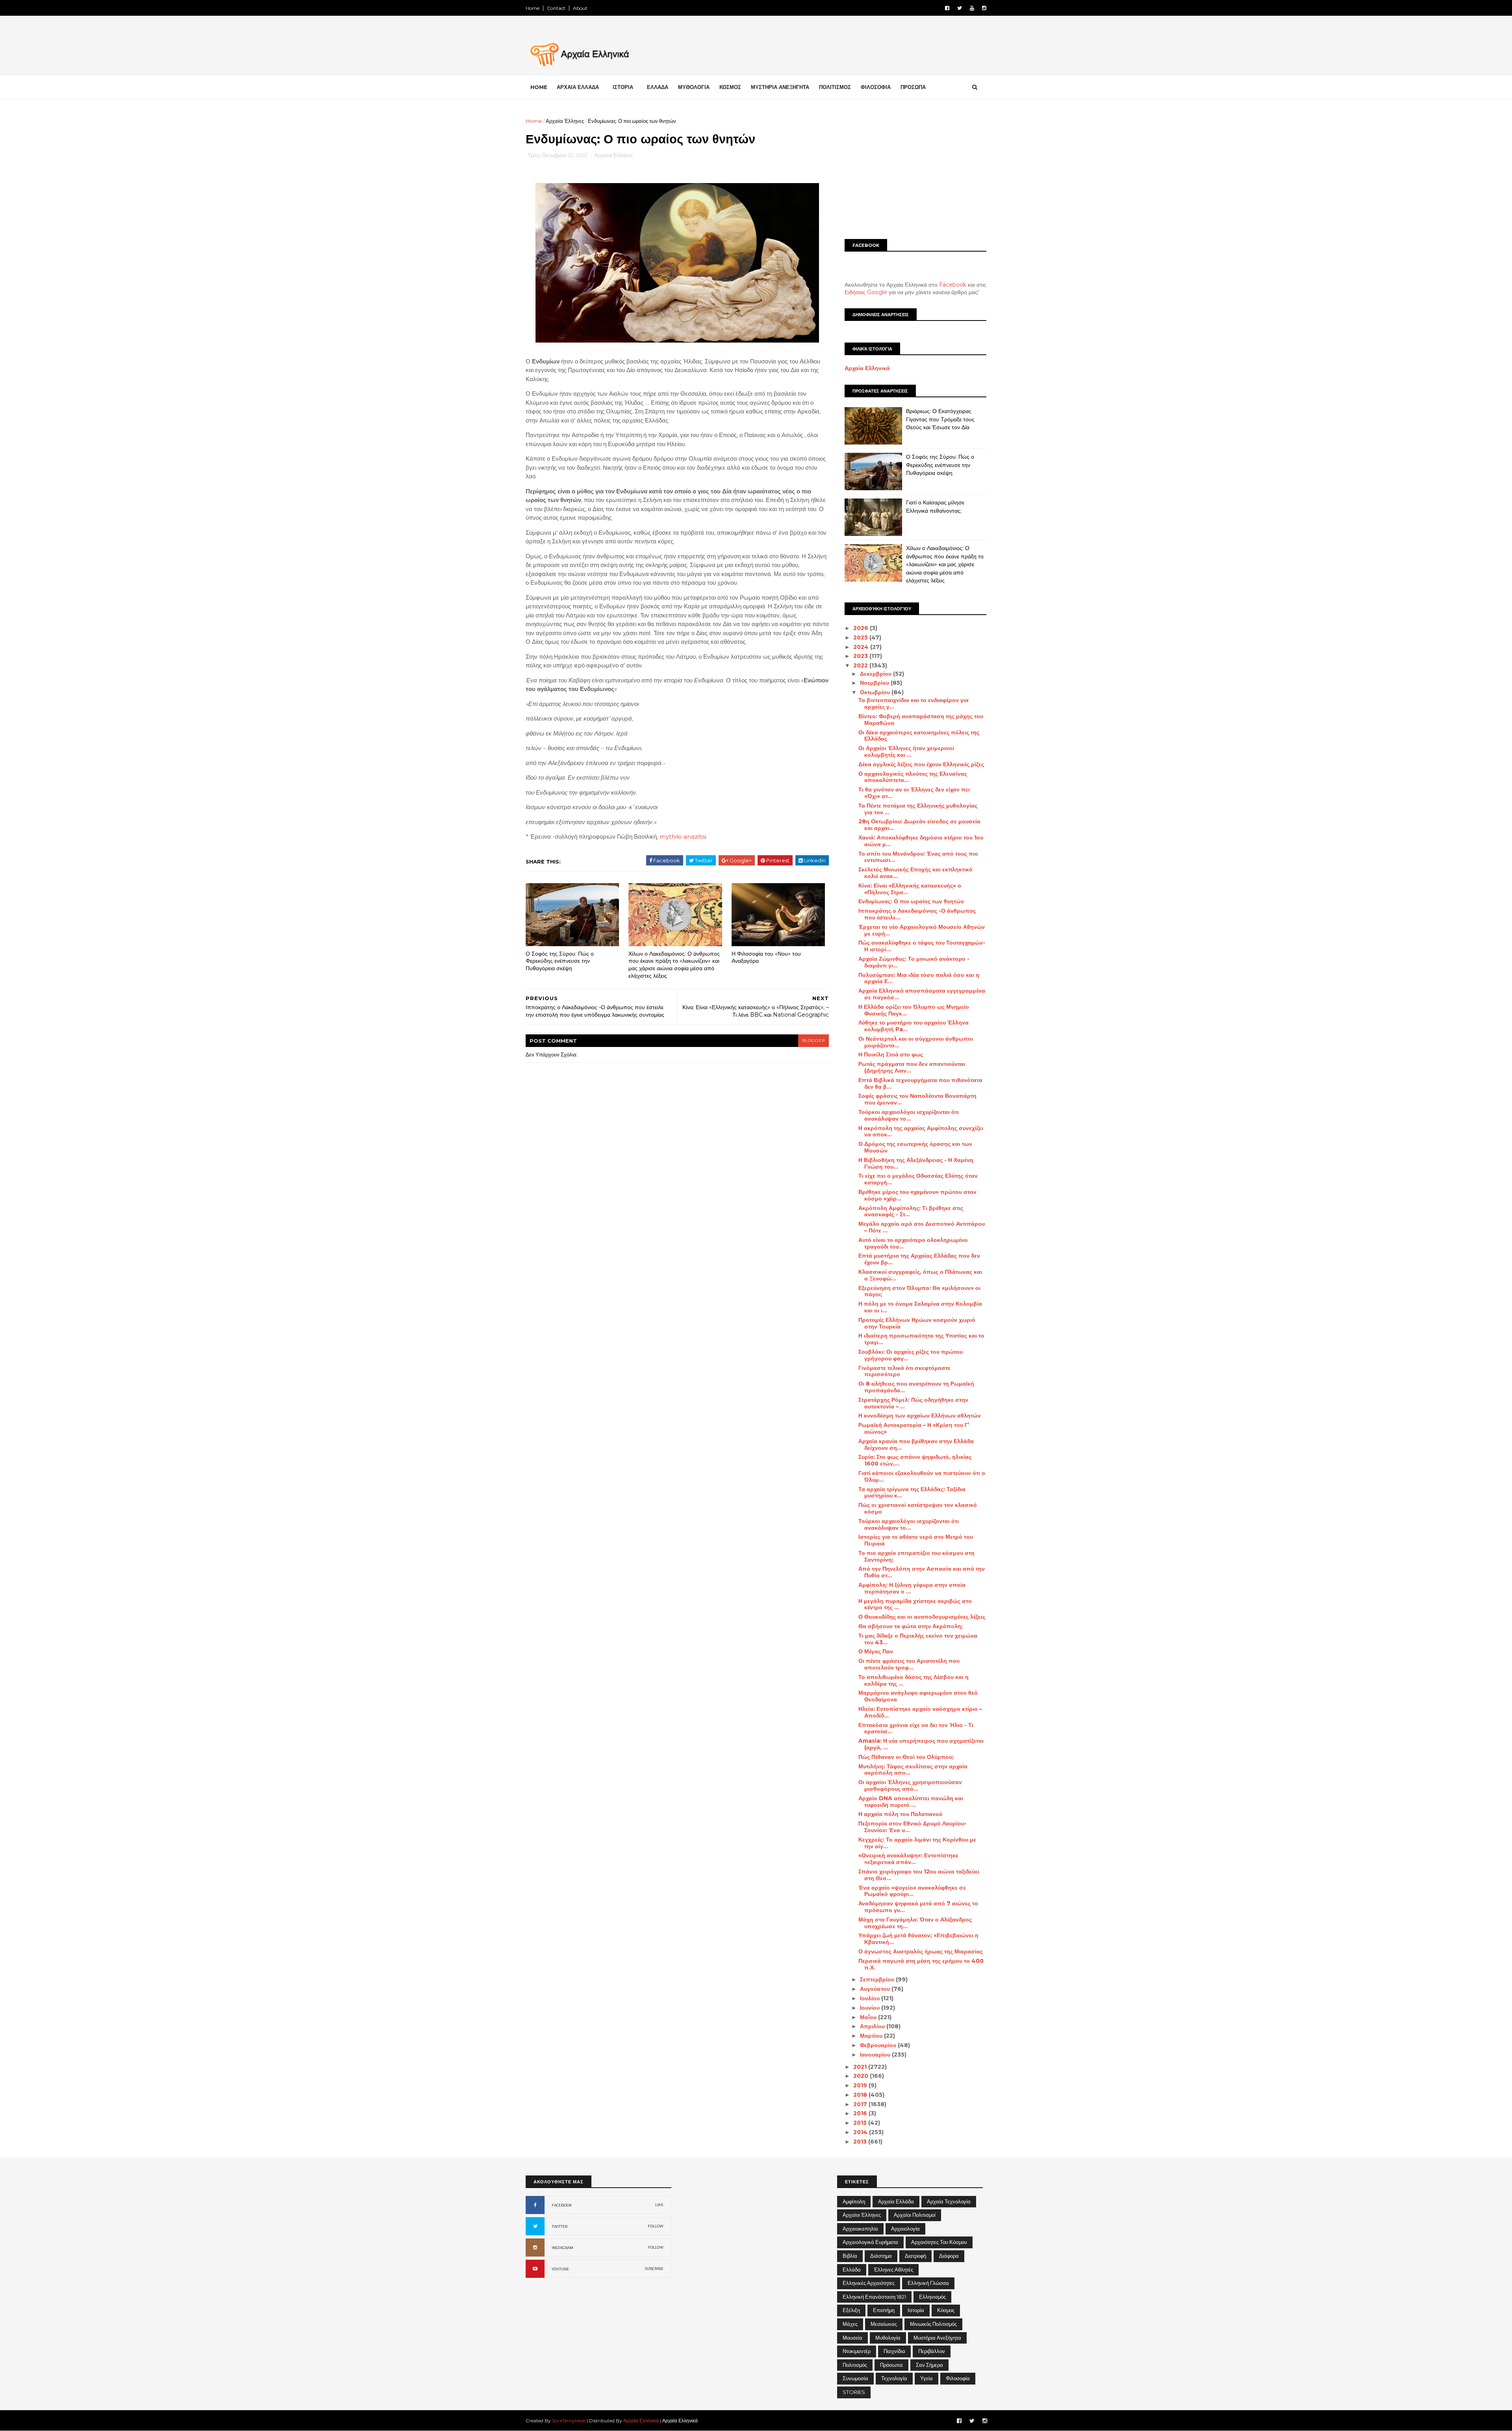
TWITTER (560, 2226)
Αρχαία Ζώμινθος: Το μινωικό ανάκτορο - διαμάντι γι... (914, 962)
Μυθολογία (888, 2338)
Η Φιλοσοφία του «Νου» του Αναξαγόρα (766, 957)
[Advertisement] (915, 172)
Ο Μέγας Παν (876, 1651)
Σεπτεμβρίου (878, 1979)
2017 (861, 2104)
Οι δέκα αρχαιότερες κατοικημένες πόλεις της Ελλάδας (919, 736)
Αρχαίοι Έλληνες (565, 121)
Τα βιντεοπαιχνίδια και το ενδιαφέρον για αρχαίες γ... (913, 703)
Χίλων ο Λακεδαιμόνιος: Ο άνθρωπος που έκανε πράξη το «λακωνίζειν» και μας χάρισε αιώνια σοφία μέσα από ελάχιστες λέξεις (674, 965)
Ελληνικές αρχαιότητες (869, 2283)
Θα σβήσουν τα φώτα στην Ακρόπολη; (911, 1626)
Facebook (953, 285)
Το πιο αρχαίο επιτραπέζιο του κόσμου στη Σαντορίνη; (916, 1556)
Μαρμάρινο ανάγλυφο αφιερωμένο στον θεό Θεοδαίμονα (918, 1696)
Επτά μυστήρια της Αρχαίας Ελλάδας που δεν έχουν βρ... (919, 1259)
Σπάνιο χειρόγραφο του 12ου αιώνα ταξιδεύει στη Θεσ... (919, 1875)
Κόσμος (946, 2310)
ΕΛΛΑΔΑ (658, 87)
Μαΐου (869, 2017)
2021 (861, 2067)
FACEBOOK (562, 2205)
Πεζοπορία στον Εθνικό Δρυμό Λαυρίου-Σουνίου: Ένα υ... (913, 1827)
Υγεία (926, 2378)
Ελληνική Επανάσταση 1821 (874, 2297)
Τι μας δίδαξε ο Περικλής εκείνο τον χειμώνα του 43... (918, 1639)
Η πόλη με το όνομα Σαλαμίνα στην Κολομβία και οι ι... (920, 1307)
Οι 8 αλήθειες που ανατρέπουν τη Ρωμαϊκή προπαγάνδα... (916, 1387)
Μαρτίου (872, 2036)
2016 (861, 2113)
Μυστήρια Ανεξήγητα (937, 2338)
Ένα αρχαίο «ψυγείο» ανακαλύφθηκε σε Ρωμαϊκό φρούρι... (912, 1891)
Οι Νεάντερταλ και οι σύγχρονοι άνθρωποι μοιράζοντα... (916, 1042)
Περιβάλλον (932, 2351)
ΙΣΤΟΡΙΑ (623, 87)
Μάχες (850, 2324)
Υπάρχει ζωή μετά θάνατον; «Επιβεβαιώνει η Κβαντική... (918, 1939)
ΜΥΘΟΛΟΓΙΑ (694, 87)
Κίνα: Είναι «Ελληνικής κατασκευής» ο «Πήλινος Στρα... (910, 889)
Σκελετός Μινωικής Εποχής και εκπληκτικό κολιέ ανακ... (915, 873)
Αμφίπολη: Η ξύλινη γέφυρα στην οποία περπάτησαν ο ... (912, 1588)
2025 (861, 637)
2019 (861, 2085)
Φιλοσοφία (958, 2378)
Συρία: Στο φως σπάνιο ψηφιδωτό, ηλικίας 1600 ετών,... (915, 1460)
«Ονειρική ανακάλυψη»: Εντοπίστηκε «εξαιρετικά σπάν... (908, 1859)
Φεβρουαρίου (879, 2045)
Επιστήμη (884, 2310)
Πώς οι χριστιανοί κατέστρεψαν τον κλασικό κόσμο (918, 1508)
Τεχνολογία (894, 2378)
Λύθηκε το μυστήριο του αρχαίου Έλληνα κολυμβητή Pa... (913, 1026)
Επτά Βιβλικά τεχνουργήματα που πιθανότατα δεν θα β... (920, 1083)
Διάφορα (949, 2256)
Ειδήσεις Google (866, 292)
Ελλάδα (852, 2270)
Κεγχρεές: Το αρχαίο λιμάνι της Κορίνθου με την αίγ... (917, 1843)
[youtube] (972, 8)
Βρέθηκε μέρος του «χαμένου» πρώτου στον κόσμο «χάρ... (917, 1195)
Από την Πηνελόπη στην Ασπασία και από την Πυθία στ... (922, 1572)
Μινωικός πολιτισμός (933, 2324)
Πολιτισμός (855, 2365)
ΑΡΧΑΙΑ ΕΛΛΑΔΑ (578, 87)
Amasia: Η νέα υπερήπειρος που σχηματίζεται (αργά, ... (921, 1744)
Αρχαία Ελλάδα (896, 2201)
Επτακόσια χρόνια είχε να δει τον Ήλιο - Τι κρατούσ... (916, 1728)
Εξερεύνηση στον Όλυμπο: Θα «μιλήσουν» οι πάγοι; (919, 1291)
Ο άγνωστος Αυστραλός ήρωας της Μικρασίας (921, 1951)
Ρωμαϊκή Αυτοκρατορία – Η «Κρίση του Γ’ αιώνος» (914, 1428)
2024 (862, 647)
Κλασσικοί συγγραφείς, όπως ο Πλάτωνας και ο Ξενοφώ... (920, 1275)
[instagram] (984, 8)
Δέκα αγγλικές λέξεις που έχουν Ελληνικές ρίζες (921, 764)
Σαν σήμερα (929, 2365)
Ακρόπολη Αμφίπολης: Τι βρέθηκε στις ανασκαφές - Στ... (911, 1211)
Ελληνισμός (932, 2297)
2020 (862, 2076)
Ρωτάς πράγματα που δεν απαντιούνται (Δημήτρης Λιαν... (912, 1067)
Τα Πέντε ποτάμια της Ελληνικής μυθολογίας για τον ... (918, 809)
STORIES (854, 2392)
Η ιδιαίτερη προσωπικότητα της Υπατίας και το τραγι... (921, 1339)
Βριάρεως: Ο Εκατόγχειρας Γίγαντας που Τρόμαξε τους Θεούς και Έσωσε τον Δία (940, 419)
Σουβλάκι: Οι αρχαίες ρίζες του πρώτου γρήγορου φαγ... (911, 1355)
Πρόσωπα (891, 2365)
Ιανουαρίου (876, 2055)
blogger (813, 1040)
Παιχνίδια (894, 2351)
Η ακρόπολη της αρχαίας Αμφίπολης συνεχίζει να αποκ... (921, 1131)
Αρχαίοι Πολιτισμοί (915, 2215)
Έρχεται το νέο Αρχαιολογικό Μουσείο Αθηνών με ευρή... (922, 930)
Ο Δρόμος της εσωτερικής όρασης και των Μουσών (915, 1147)
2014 (861, 2132)
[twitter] (960, 8)
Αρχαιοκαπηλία (860, 2229)
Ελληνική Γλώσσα (928, 2283)
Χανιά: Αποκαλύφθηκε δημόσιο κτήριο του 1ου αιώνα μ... (921, 841)
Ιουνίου (871, 2008)
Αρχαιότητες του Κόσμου (939, 2242)
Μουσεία (852, 2338)
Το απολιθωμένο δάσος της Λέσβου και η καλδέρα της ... (913, 1680)
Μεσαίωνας (884, 2324)
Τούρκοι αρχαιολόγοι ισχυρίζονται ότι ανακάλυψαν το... (909, 1115)
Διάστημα (881, 2256)
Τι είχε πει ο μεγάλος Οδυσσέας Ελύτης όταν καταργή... (918, 1179)
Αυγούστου (876, 1989)
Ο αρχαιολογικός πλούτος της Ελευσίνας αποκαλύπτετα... (913, 777)
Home (533, 8)
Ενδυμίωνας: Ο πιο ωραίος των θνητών (911, 901)
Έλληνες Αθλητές (893, 2270)
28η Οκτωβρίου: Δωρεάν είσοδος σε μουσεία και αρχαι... (919, 825)
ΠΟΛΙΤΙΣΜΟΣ (835, 87)
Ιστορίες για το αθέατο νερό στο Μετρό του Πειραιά (916, 1540)
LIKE (659, 2205)
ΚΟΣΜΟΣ (730, 87)
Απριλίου (873, 2026)
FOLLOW (656, 2226)
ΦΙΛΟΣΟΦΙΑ (876, 87)
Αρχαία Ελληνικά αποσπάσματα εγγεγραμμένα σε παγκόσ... (922, 994)
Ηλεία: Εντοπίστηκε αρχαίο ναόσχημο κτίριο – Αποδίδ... (920, 1712)
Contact (556, 8)
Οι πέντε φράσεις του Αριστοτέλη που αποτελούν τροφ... (909, 1664)
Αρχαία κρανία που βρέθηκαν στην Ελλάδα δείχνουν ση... (916, 1444)
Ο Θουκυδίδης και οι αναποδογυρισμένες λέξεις (922, 1617)
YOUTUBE (560, 2269)
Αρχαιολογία (905, 2229)
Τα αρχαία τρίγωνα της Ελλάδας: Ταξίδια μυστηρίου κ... (912, 1493)
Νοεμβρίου (875, 683)
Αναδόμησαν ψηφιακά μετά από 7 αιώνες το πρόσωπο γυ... (918, 1907)
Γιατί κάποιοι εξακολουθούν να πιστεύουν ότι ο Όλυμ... (922, 1476)
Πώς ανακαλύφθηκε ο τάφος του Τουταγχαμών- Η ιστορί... (922, 946)
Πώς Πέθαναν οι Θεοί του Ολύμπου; (906, 1757)
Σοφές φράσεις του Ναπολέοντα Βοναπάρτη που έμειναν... (917, 1099)
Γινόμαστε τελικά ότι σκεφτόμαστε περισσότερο (904, 1371)
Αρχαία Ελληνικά (867, 368)
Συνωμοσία (855, 2378)
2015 (861, 2123)
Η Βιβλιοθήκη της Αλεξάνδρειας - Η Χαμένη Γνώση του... (916, 1163)
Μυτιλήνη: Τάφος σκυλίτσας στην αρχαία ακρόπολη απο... (913, 1770)
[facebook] (947, 8)
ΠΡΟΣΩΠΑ (913, 87)
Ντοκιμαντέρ (857, 2351)
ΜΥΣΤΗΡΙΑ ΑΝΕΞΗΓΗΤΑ (780, 87)
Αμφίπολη (854, 2201)
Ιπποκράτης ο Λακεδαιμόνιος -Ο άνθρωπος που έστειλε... (917, 914)
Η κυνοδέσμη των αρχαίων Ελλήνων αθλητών (920, 1416)
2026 (862, 628)
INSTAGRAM (562, 2248)
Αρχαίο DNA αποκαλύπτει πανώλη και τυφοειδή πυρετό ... (911, 1802)
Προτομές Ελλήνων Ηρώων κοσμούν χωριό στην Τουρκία (917, 1323)
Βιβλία (850, 2256)
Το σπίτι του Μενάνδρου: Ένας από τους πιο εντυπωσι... (918, 857)
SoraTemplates (569, 2421)
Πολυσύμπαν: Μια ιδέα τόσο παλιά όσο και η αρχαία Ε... (919, 978)
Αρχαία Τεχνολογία (949, 2201)
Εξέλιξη (851, 2310)
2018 (861, 2095)
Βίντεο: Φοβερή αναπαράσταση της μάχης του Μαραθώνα (921, 720)
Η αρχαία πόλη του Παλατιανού (900, 1814)
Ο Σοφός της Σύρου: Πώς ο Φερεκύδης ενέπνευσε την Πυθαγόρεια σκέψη (560, 961)
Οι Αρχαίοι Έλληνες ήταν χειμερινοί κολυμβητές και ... (906, 751)
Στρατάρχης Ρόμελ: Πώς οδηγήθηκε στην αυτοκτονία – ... (913, 1403)
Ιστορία (916, 2310)
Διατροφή (915, 2256)
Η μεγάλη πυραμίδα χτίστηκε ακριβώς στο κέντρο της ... (915, 1604)
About (580, 8)
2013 (861, 2142)
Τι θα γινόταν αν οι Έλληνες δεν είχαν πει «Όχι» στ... (914, 793)
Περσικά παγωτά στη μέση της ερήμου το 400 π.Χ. (921, 1964)
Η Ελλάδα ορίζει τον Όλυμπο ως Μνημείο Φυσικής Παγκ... (914, 1010)
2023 (861, 656)
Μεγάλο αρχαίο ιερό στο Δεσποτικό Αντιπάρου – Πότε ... (922, 1227)
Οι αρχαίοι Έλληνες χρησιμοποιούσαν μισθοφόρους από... (910, 1785)
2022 (861, 665)
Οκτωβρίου (876, 692)
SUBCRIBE (654, 2269)
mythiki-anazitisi (683, 837)
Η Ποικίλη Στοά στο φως (891, 1054)
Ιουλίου (871, 1998)
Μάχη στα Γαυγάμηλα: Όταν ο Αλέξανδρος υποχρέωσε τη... (915, 1923)
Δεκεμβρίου (876, 674)
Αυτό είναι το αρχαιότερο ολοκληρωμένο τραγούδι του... (913, 1243)
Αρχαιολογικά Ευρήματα (870, 2242)
